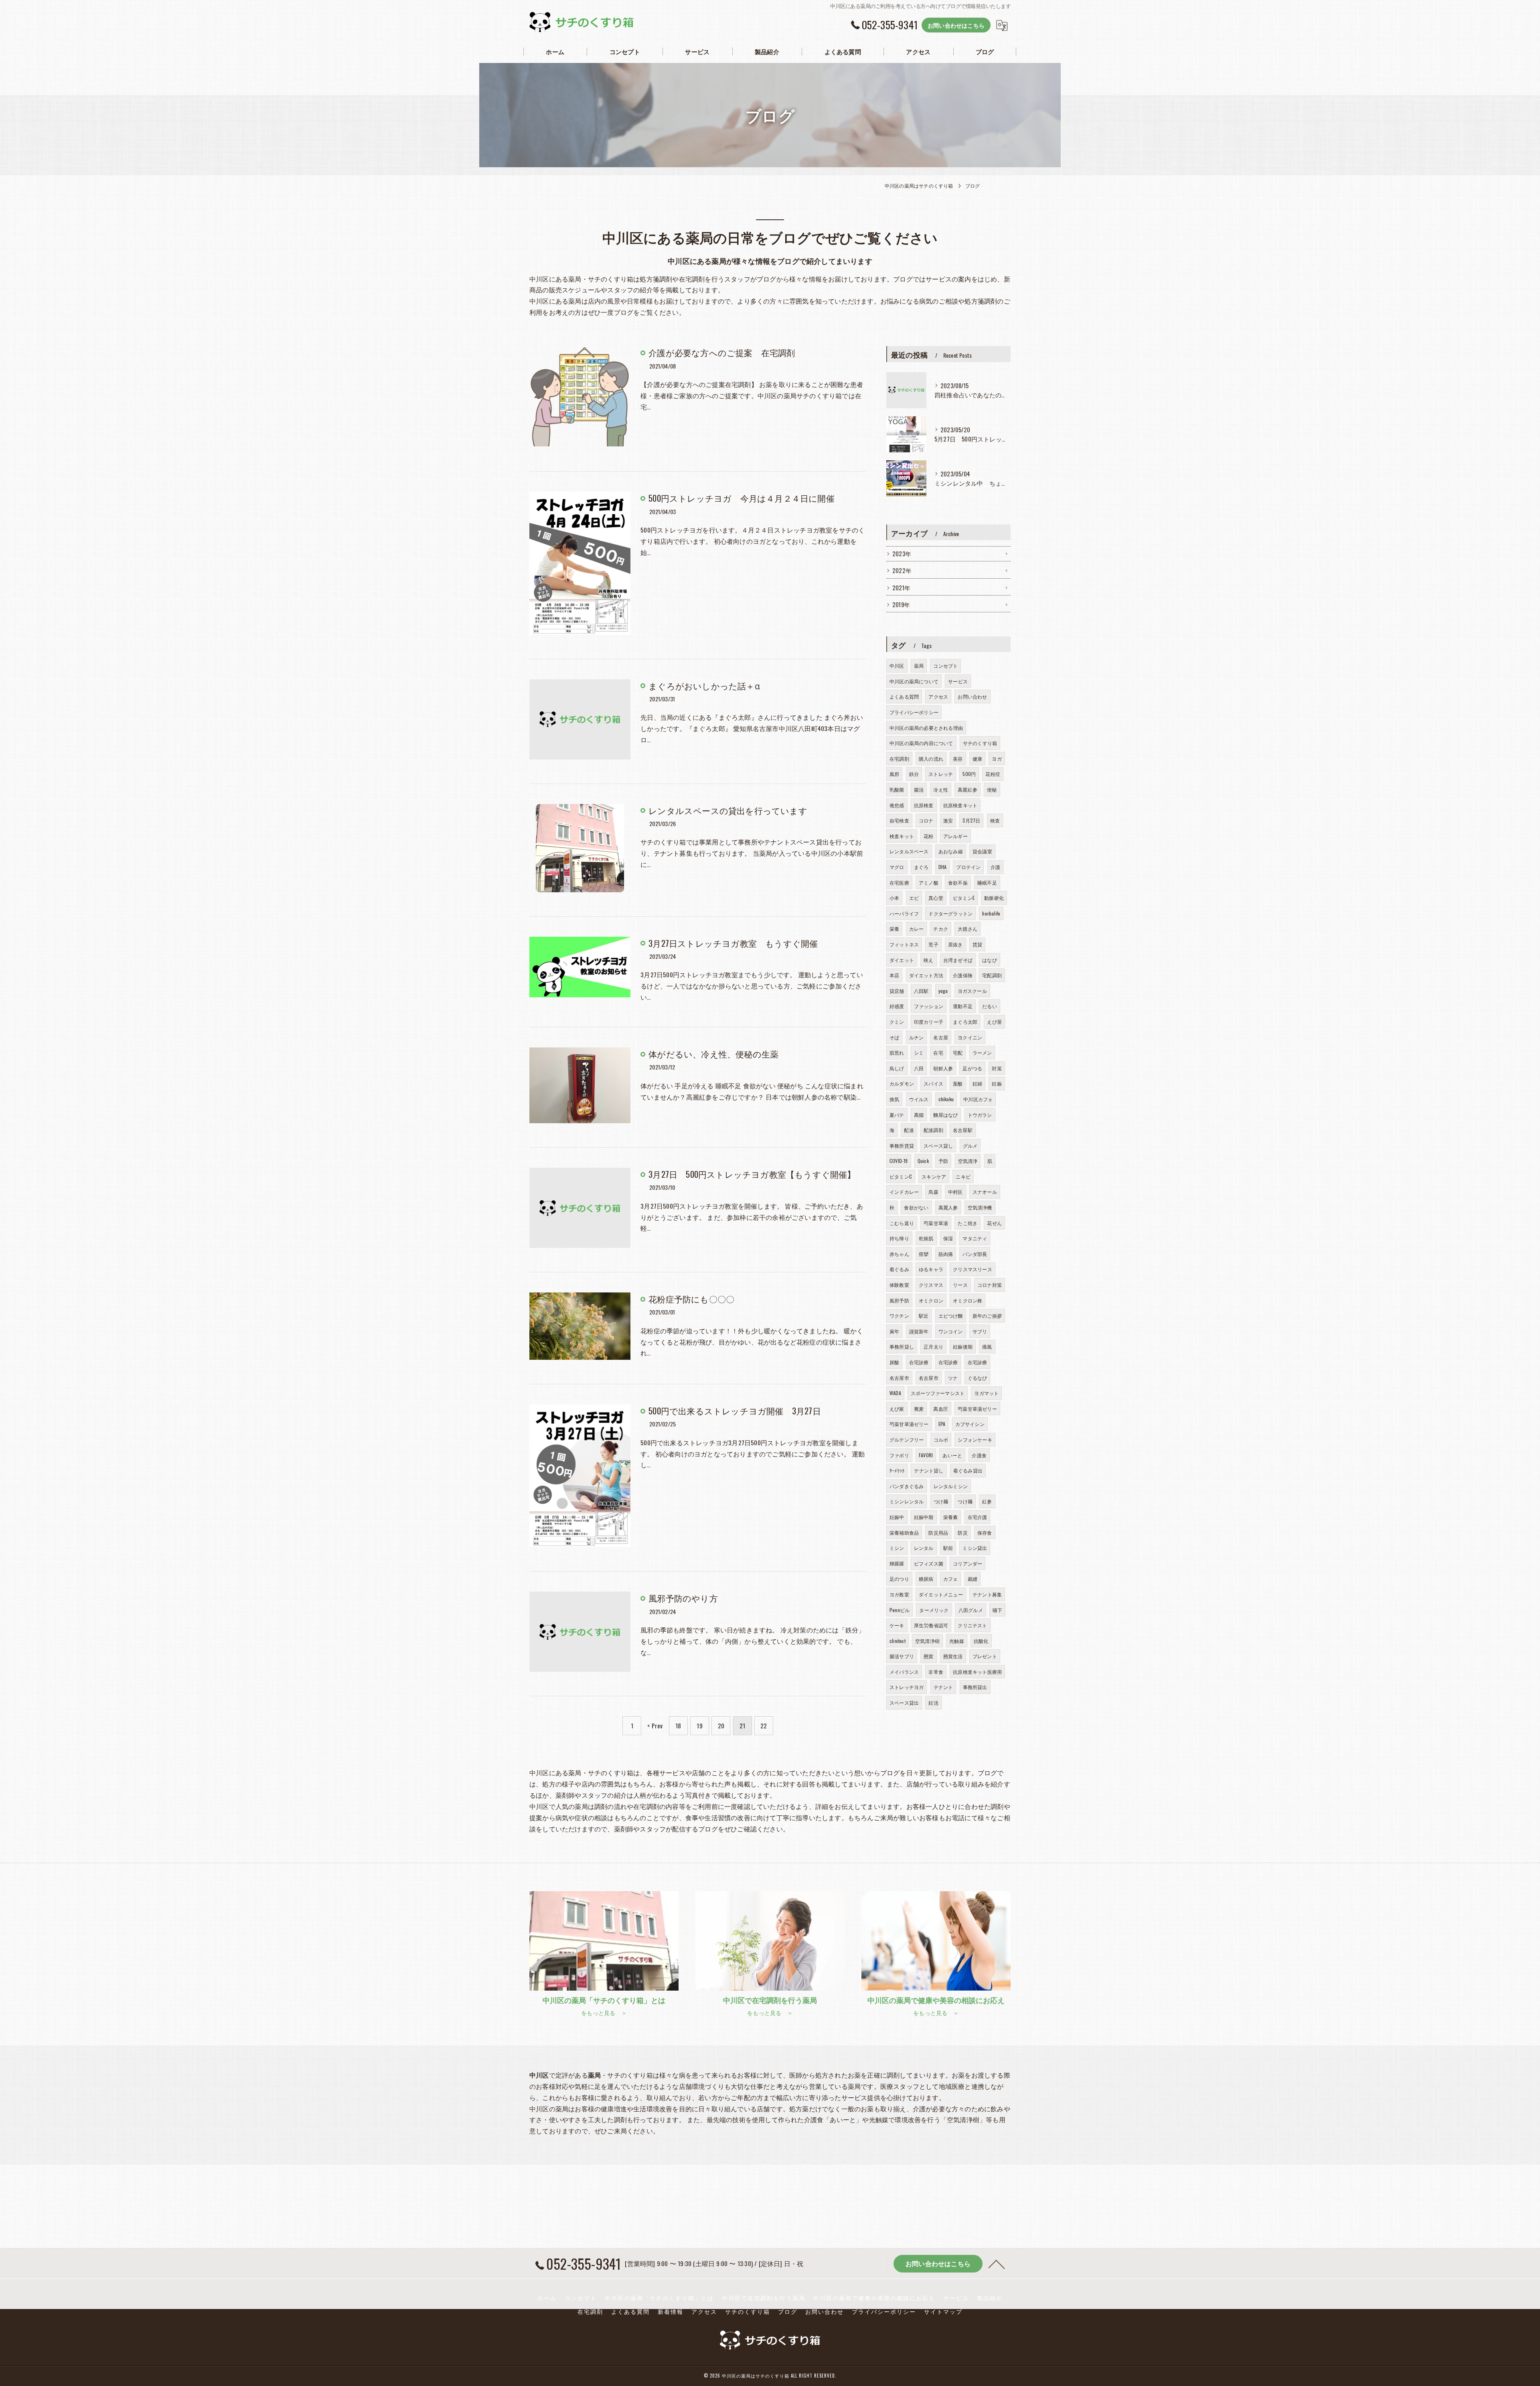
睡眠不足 (987, 882)
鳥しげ (897, 1068)
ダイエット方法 (926, 975)
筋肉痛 (946, 1254)
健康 (977, 759)
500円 (969, 774)
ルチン (917, 1037)
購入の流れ (931, 759)
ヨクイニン (970, 1037)
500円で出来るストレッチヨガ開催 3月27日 (735, 1411)
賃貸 (977, 944)
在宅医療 (899, 882)
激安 (948, 820)
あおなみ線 (951, 851)
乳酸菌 (897, 789)
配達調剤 (933, 1130)
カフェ (951, 1579)
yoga (943, 991)
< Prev (655, 1726)
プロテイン (968, 867)
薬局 (919, 665)
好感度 (897, 1006)
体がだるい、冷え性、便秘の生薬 (713, 1054)
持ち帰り (899, 1238)
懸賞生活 (953, 1656)
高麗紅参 (968, 789)
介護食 (979, 1455)
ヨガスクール (972, 991)
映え (928, 960)
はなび (990, 960)
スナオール (985, 1192)
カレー (917, 929)
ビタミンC (901, 1176)
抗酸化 (981, 1641)
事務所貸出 (975, 1687)
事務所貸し (902, 1346)
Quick (923, 1161)
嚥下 (997, 1610)
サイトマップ (943, 2311)
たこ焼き (968, 1223)
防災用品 (938, 1532)
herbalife (991, 913)
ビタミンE (964, 898)
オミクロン (931, 1300)
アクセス (938, 696)
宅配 (958, 1052)
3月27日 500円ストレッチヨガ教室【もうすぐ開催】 (752, 1174)
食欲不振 (958, 882)
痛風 (987, 1346)
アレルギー (955, 836)
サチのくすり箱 (980, 743)
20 (721, 1726)
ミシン (897, 1548)
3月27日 (971, 820)
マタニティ (975, 1238)
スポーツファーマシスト (938, 1393)
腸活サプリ (902, 1656)
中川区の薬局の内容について (921, 743)
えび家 (897, 1409)
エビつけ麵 (951, 1316)
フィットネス (904, 944)
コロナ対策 (990, 1285)
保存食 (985, 1532)
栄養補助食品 (904, 1532)
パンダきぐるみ (907, 1486)
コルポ (941, 1439)
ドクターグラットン (950, 913)
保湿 (948, 1238)
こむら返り (902, 1223)
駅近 (924, 1316)
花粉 (928, 836)
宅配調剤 (992, 975)
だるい (990, 1006)
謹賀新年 (919, 1331)
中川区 (897, 665)
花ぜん (994, 1223)
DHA (943, 867)
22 (764, 1726)
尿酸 (894, 1362)
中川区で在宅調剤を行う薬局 (764, 2298)
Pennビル (900, 1610)
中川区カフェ (978, 1099)
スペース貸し (938, 1145)
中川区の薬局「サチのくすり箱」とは (659, 2298)
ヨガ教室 (899, 1594)
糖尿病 (926, 1579)
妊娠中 (897, 1517)
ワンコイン (951, 1331)
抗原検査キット (960, 805)
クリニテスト (972, 1625)
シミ (919, 1052)
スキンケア (934, 1176)
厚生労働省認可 (931, 1625)
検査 (995, 820)
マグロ (897, 867)
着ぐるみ (899, 1269)
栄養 (894, 929)
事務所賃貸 (902, 1145)
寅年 (894, 1331)
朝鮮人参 (943, 1068)
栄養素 (951, 1517)
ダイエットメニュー (941, 1594)
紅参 (987, 1501)
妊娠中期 (924, 1517)
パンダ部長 (975, 1254)
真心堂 (936, 898)
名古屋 (941, 1037)
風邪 (894, 774)
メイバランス (904, 1672)
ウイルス (919, 1099)
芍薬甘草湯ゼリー (977, 1409)
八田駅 (921, 991)
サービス (958, 681)
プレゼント (985, 1656)
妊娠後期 (963, 1346)
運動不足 (963, 1006)
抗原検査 (924, 805)
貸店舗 (897, 991)
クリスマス (931, 1285)
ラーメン (982, 1052)
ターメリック (934, 1610)
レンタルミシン (951, 1486)
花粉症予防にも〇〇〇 (691, 1299)
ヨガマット (986, 1393)
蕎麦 (919, 1409)
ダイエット (902, 960)
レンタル (924, 1548)
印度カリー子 (929, 1022)
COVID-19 (899, 1161)
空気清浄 (968, 1161)
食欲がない (916, 1207)
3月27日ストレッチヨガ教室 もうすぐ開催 (733, 943)
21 (742, 1726)
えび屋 (994, 1022)
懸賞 (928, 1656)
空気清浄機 (980, 1207)
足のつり (899, 1579)
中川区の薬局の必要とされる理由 (926, 728)
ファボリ (899, 1455)
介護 (995, 867)
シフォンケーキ (975, 1439)
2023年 (902, 554)
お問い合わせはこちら (956, 25)
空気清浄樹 (927, 1641)
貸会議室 (982, 851)
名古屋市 (899, 1378)
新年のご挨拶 (987, 1316)
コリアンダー (968, 1563)
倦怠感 (897, 805)
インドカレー (904, 1192)
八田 (919, 1068)
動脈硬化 (994, 898)
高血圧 (941, 1409)
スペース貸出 (904, 1702)
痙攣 (924, 1254)
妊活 (933, 1702)
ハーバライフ (904, 913)
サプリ (980, 1331)
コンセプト (945, 665)
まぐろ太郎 (965, 1022)
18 (678, 1726)
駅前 (948, 1548)
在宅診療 (919, 1362)
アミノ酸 (929, 882)
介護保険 (963, 975)
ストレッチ (941, 774)
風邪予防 (899, 1300)
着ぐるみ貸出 (968, 1470)
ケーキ (897, 1625)
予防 (943, 1161)
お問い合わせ (972, 696)
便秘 (992, 789)
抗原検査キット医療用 (977, 1672)
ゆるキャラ (931, 1269)
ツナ (953, 1378)
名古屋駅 (963, 1130)
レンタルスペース (909, 851)
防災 (962, 1532)
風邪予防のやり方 (683, 1598)
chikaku (946, 1099)
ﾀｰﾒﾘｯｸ (897, 1470)
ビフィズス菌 (929, 1563)
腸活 (919, 789)
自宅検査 (899, 820)
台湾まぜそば (958, 960)
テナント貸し (929, 1470)
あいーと (952, 1455)
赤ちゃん (899, 1254)
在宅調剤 (899, 759)
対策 (997, 1068)
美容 (958, 759)
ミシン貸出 (975, 1548)
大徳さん (968, 929)
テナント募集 (987, 1594)
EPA (942, 1424)
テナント (943, 1687)
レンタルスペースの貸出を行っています (728, 810)
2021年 (901, 588)
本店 (894, 975)
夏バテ (897, 1115)
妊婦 (977, 1083)
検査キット (902, 836)
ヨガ (997, 759)
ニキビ (963, 1176)
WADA (895, 1393)
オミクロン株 (968, 1300)
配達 (909, 1130)
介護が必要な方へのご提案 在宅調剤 (722, 352)
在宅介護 (978, 1517)
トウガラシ (980, 1115)
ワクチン (899, 1316)
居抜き (955, 944)
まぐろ (921, 867)
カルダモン (902, 1083)
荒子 (933, 944)
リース (960, 1285)
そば (894, 1037)
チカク (941, 929)
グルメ (970, 1145)
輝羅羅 (897, 1563)
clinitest (898, 1641)
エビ (914, 898)
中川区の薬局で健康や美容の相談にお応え (874, 2298)
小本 (894, 898)
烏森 (933, 1192)
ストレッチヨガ (907, 1687)
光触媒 (957, 1641)
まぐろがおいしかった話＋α (704, 686)
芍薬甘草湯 (936, 1223)
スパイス (933, 1083)
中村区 (955, 1192)
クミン (897, 1022)
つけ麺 (941, 1501)
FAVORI (926, 1455)
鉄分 (914, 774)
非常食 (936, 1672)
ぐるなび (978, 1378)
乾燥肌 (926, 1238)
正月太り (933, 1346)
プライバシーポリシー (914, 712)
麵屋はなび (945, 1115)
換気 (894, 1099)
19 (699, 1726)
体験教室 (899, 1285)
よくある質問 (904, 696)
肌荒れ (897, 1052)
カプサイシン (970, 1424)
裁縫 (973, 1579)
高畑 (919, 1115)
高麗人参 (948, 1207)
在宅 (938, 1052)
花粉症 (993, 774)
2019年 (901, 605)
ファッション (929, 1006)
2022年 (902, 570)
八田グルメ (971, 1610)
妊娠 (997, 1083)
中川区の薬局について (914, 681)
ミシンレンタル (907, 1501)
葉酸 (958, 1083)
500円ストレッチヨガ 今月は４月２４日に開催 (742, 498)
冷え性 (941, 789)
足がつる (972, 1068)
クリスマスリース (973, 1269)
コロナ (926, 820)
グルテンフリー (907, 1439)
